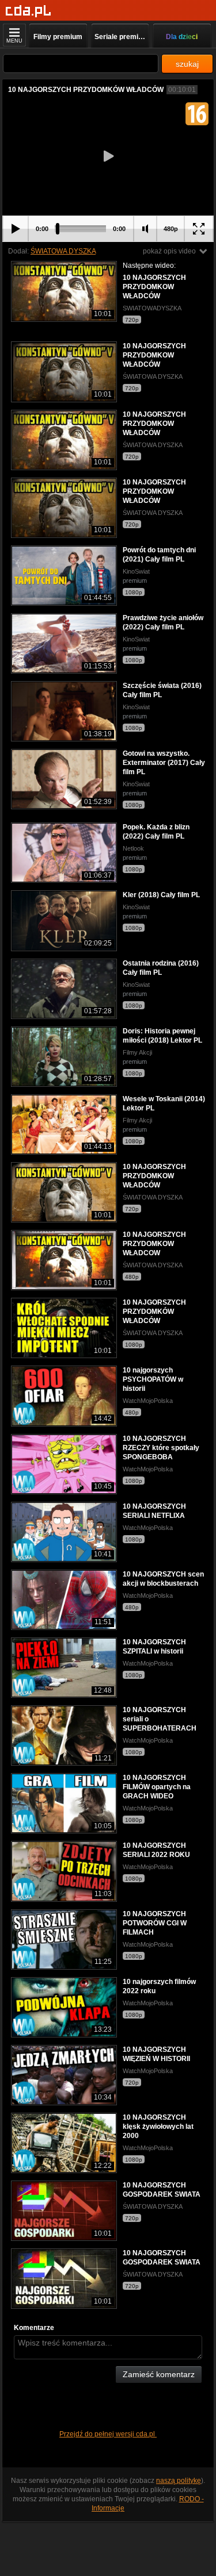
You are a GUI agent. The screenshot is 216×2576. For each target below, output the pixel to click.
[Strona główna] (29, 11)
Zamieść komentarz (159, 2374)
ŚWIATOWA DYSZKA (63, 251)
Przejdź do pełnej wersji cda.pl (108, 2434)
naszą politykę (179, 2481)
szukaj (187, 64)
